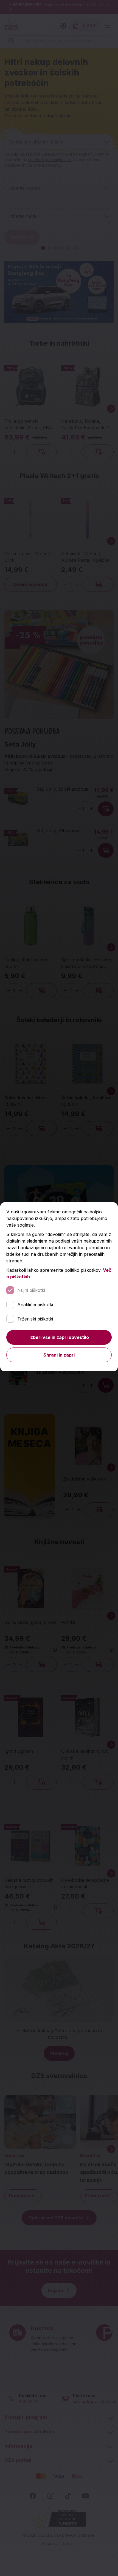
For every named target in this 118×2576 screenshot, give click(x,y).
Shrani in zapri (59, 1355)
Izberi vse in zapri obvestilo (59, 1337)
